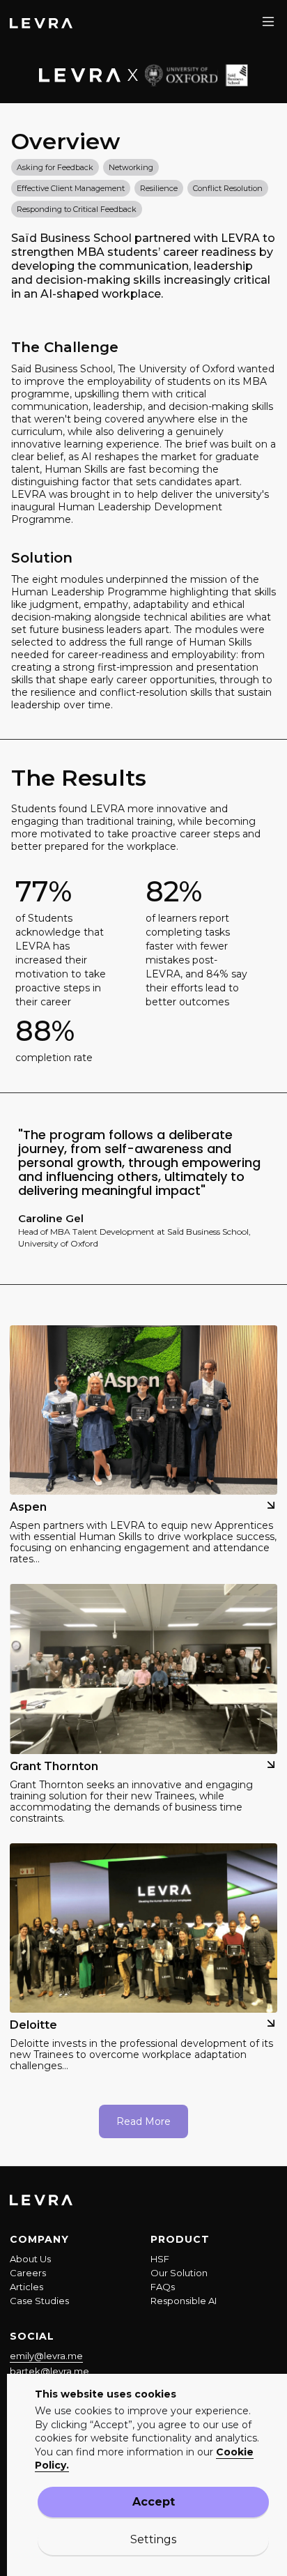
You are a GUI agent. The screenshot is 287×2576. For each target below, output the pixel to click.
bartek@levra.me (49, 2371)
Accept (154, 2502)
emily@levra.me (46, 2356)
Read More (143, 2121)
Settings (153, 2539)
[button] (268, 22)
